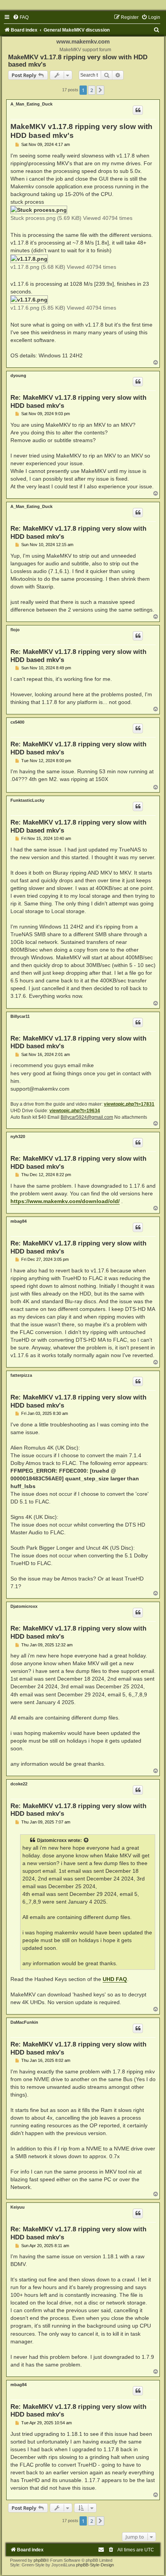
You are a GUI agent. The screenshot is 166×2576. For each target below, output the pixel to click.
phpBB (40, 2560)
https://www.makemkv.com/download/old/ (65, 1201)
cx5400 (17, 722)
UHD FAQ (115, 1979)
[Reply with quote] (138, 110)
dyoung (18, 375)
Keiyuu (18, 2207)
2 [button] (92, 90)
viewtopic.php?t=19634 (75, 1111)
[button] (100, 90)
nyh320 (18, 1136)
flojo (15, 630)
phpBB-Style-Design (95, 2565)
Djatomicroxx (24, 1606)
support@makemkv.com (40, 1089)
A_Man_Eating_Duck (31, 104)
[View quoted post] (86, 1840)
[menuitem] (21, 17)
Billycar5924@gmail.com (87, 1117)
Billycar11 (20, 1016)
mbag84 (19, 1221)
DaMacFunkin (24, 2022)
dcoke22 (19, 1784)
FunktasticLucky (27, 800)
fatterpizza (21, 1375)
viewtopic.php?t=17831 (129, 1104)
